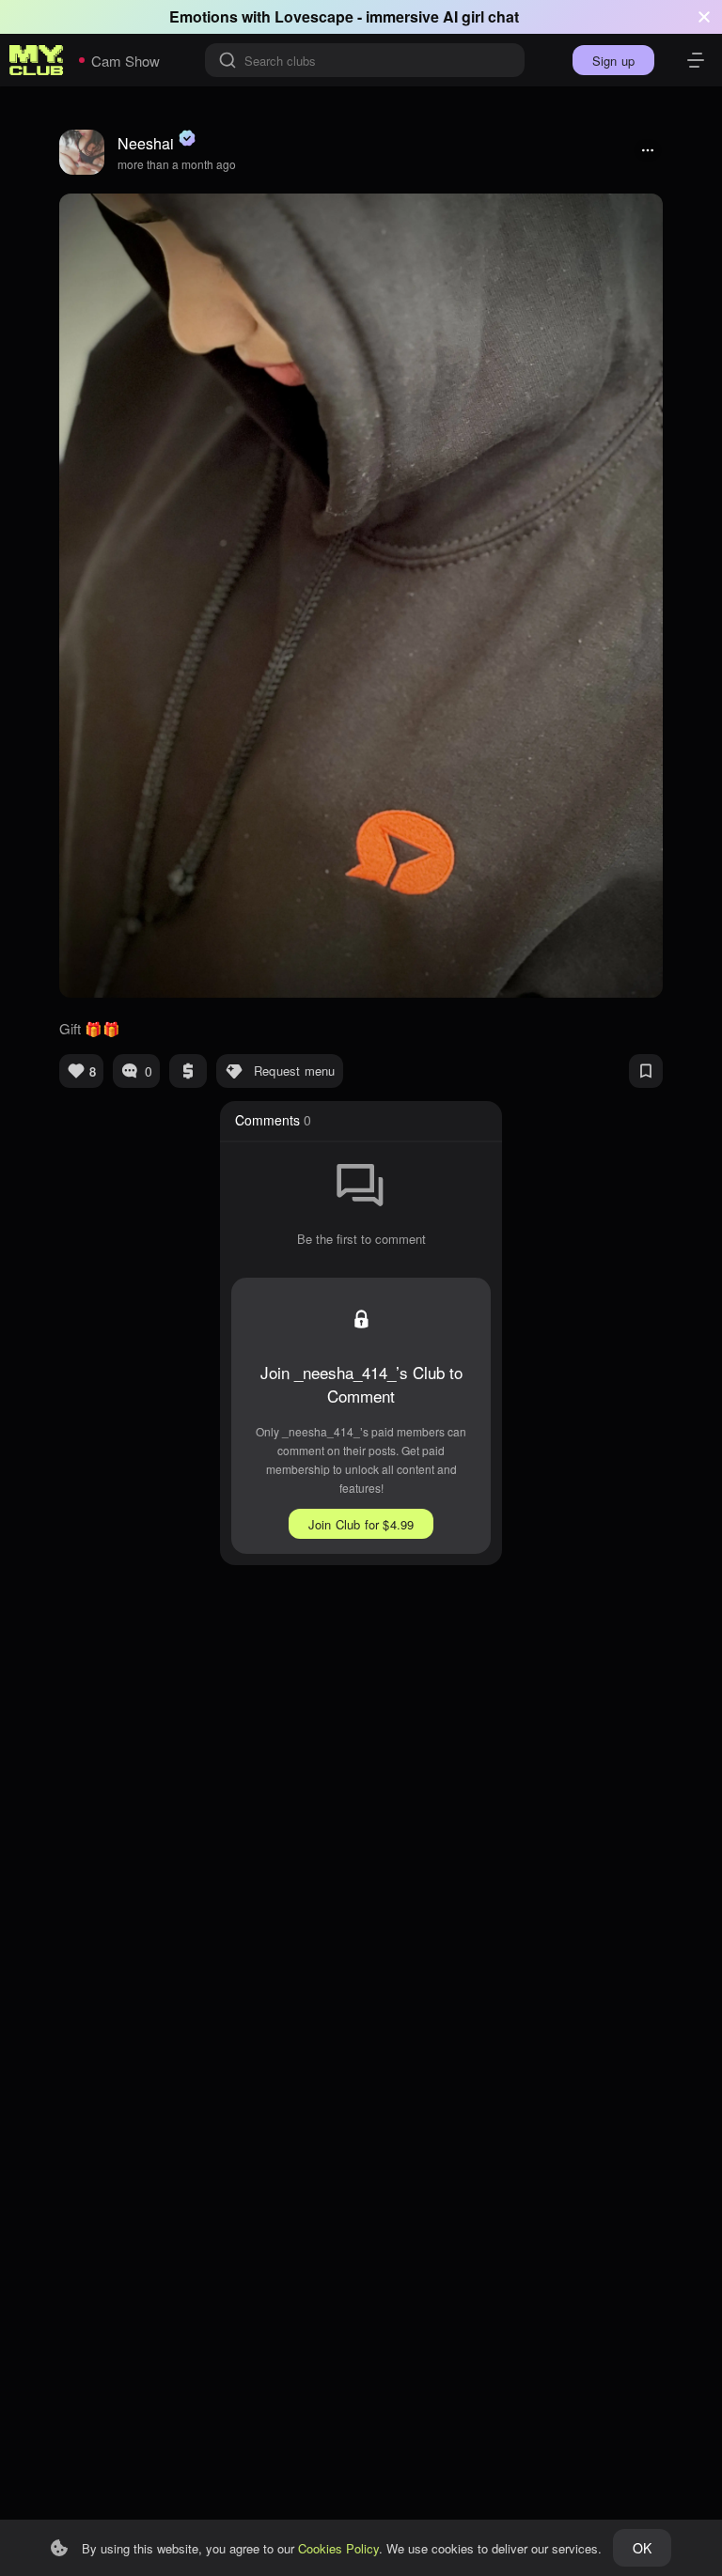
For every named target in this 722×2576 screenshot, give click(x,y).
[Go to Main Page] (37, 60)
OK (642, 2548)
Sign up (613, 61)
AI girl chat (481, 16)
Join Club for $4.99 (361, 1524)
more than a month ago (177, 164)
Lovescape (314, 16)
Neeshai (146, 143)
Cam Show (126, 61)
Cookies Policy (338, 2548)
